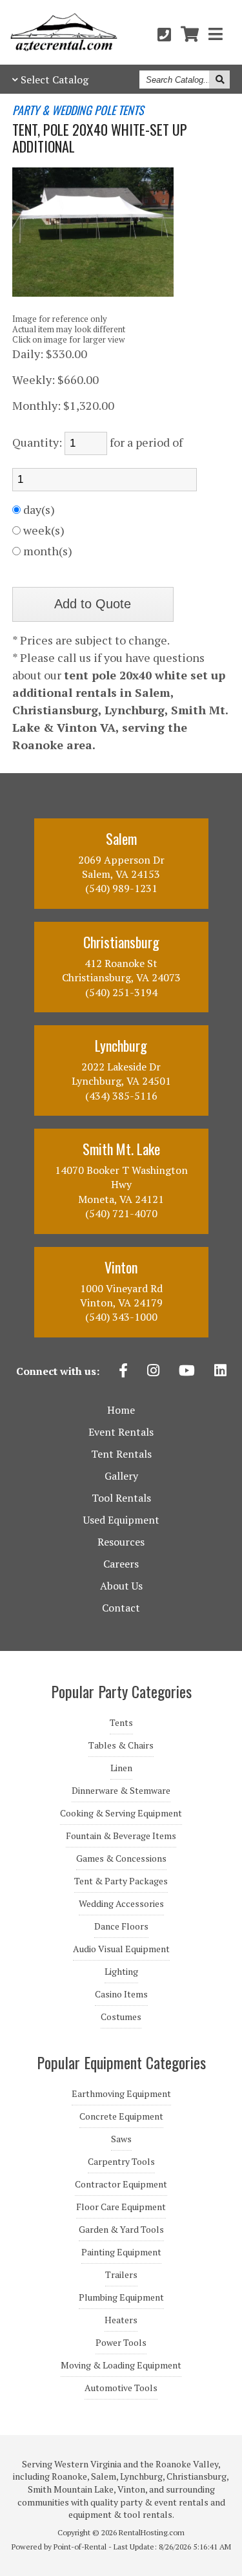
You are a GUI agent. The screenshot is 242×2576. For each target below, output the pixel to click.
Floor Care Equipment (121, 2207)
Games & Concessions (121, 1858)
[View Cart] (190, 34)
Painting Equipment (121, 2252)
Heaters (121, 2320)
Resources (121, 1542)
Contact (121, 1608)
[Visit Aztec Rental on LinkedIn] (220, 1372)
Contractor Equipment (121, 2184)
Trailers (121, 2275)
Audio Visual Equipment (121, 1949)
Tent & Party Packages (121, 1881)
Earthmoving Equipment (121, 2094)
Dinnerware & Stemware (121, 1791)
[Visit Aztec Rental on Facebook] (123, 1372)
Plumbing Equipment (121, 2297)
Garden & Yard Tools (121, 2230)
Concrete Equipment (121, 2116)
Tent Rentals (121, 1454)
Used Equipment (121, 1520)
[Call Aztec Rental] (164, 34)
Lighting (121, 1972)
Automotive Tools (121, 2388)
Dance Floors (121, 1926)
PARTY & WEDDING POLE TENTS (78, 111)
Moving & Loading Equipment (121, 2365)
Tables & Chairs (121, 1745)
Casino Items (121, 1994)
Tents (121, 1723)
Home (121, 1410)
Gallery (121, 1476)
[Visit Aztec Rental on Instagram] (153, 1372)
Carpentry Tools (121, 2162)
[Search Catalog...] (219, 80)
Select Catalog (55, 80)
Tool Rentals (121, 1498)
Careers (121, 1564)
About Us (121, 1586)
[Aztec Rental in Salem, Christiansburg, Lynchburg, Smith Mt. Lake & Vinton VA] (64, 47)
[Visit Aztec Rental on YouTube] (187, 1372)
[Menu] (216, 34)
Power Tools (121, 2343)
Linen (121, 1768)
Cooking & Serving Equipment (121, 1813)
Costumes (121, 2017)
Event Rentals (121, 1432)
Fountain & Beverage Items (121, 1836)
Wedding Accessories (121, 1904)
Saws (121, 2139)
